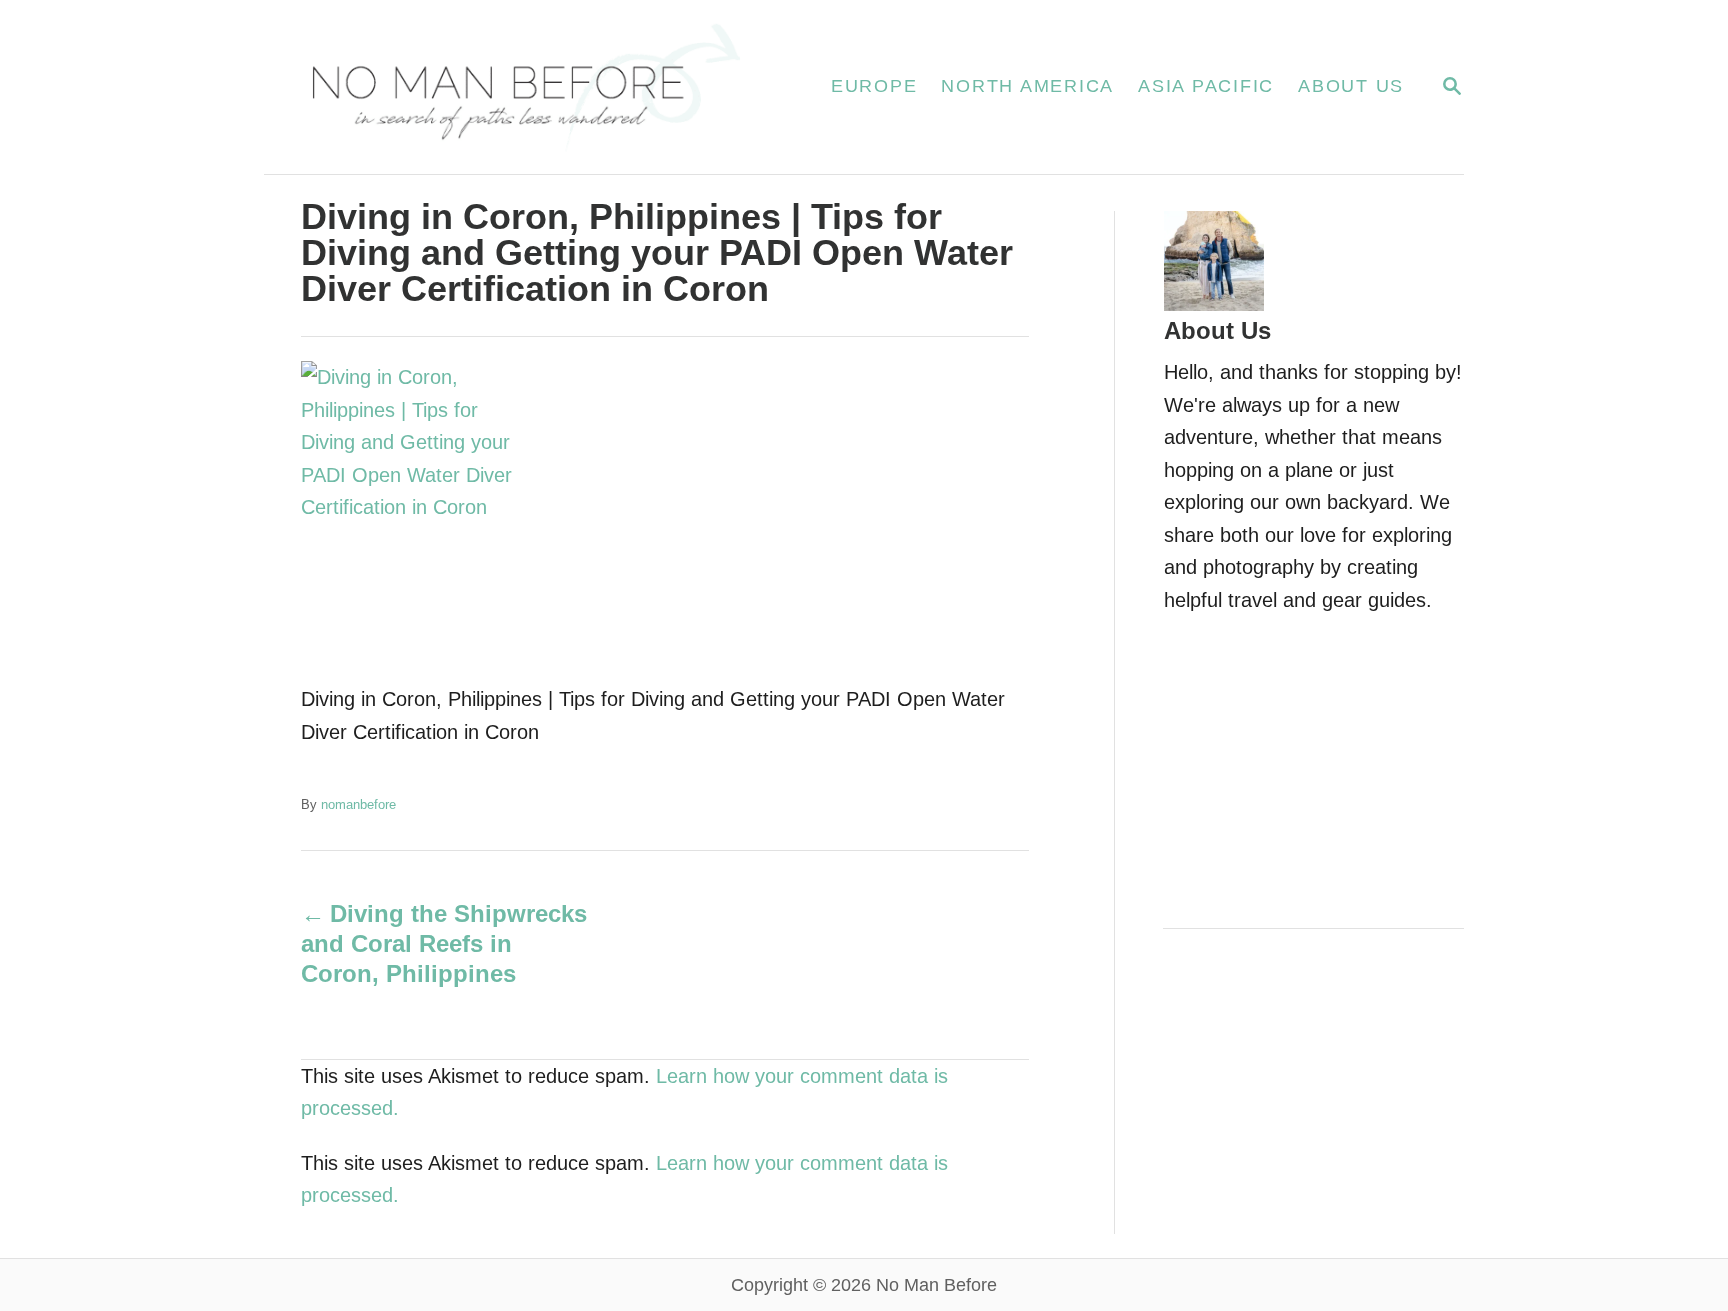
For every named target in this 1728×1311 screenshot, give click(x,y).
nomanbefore (358, 804)
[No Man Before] (523, 87)
